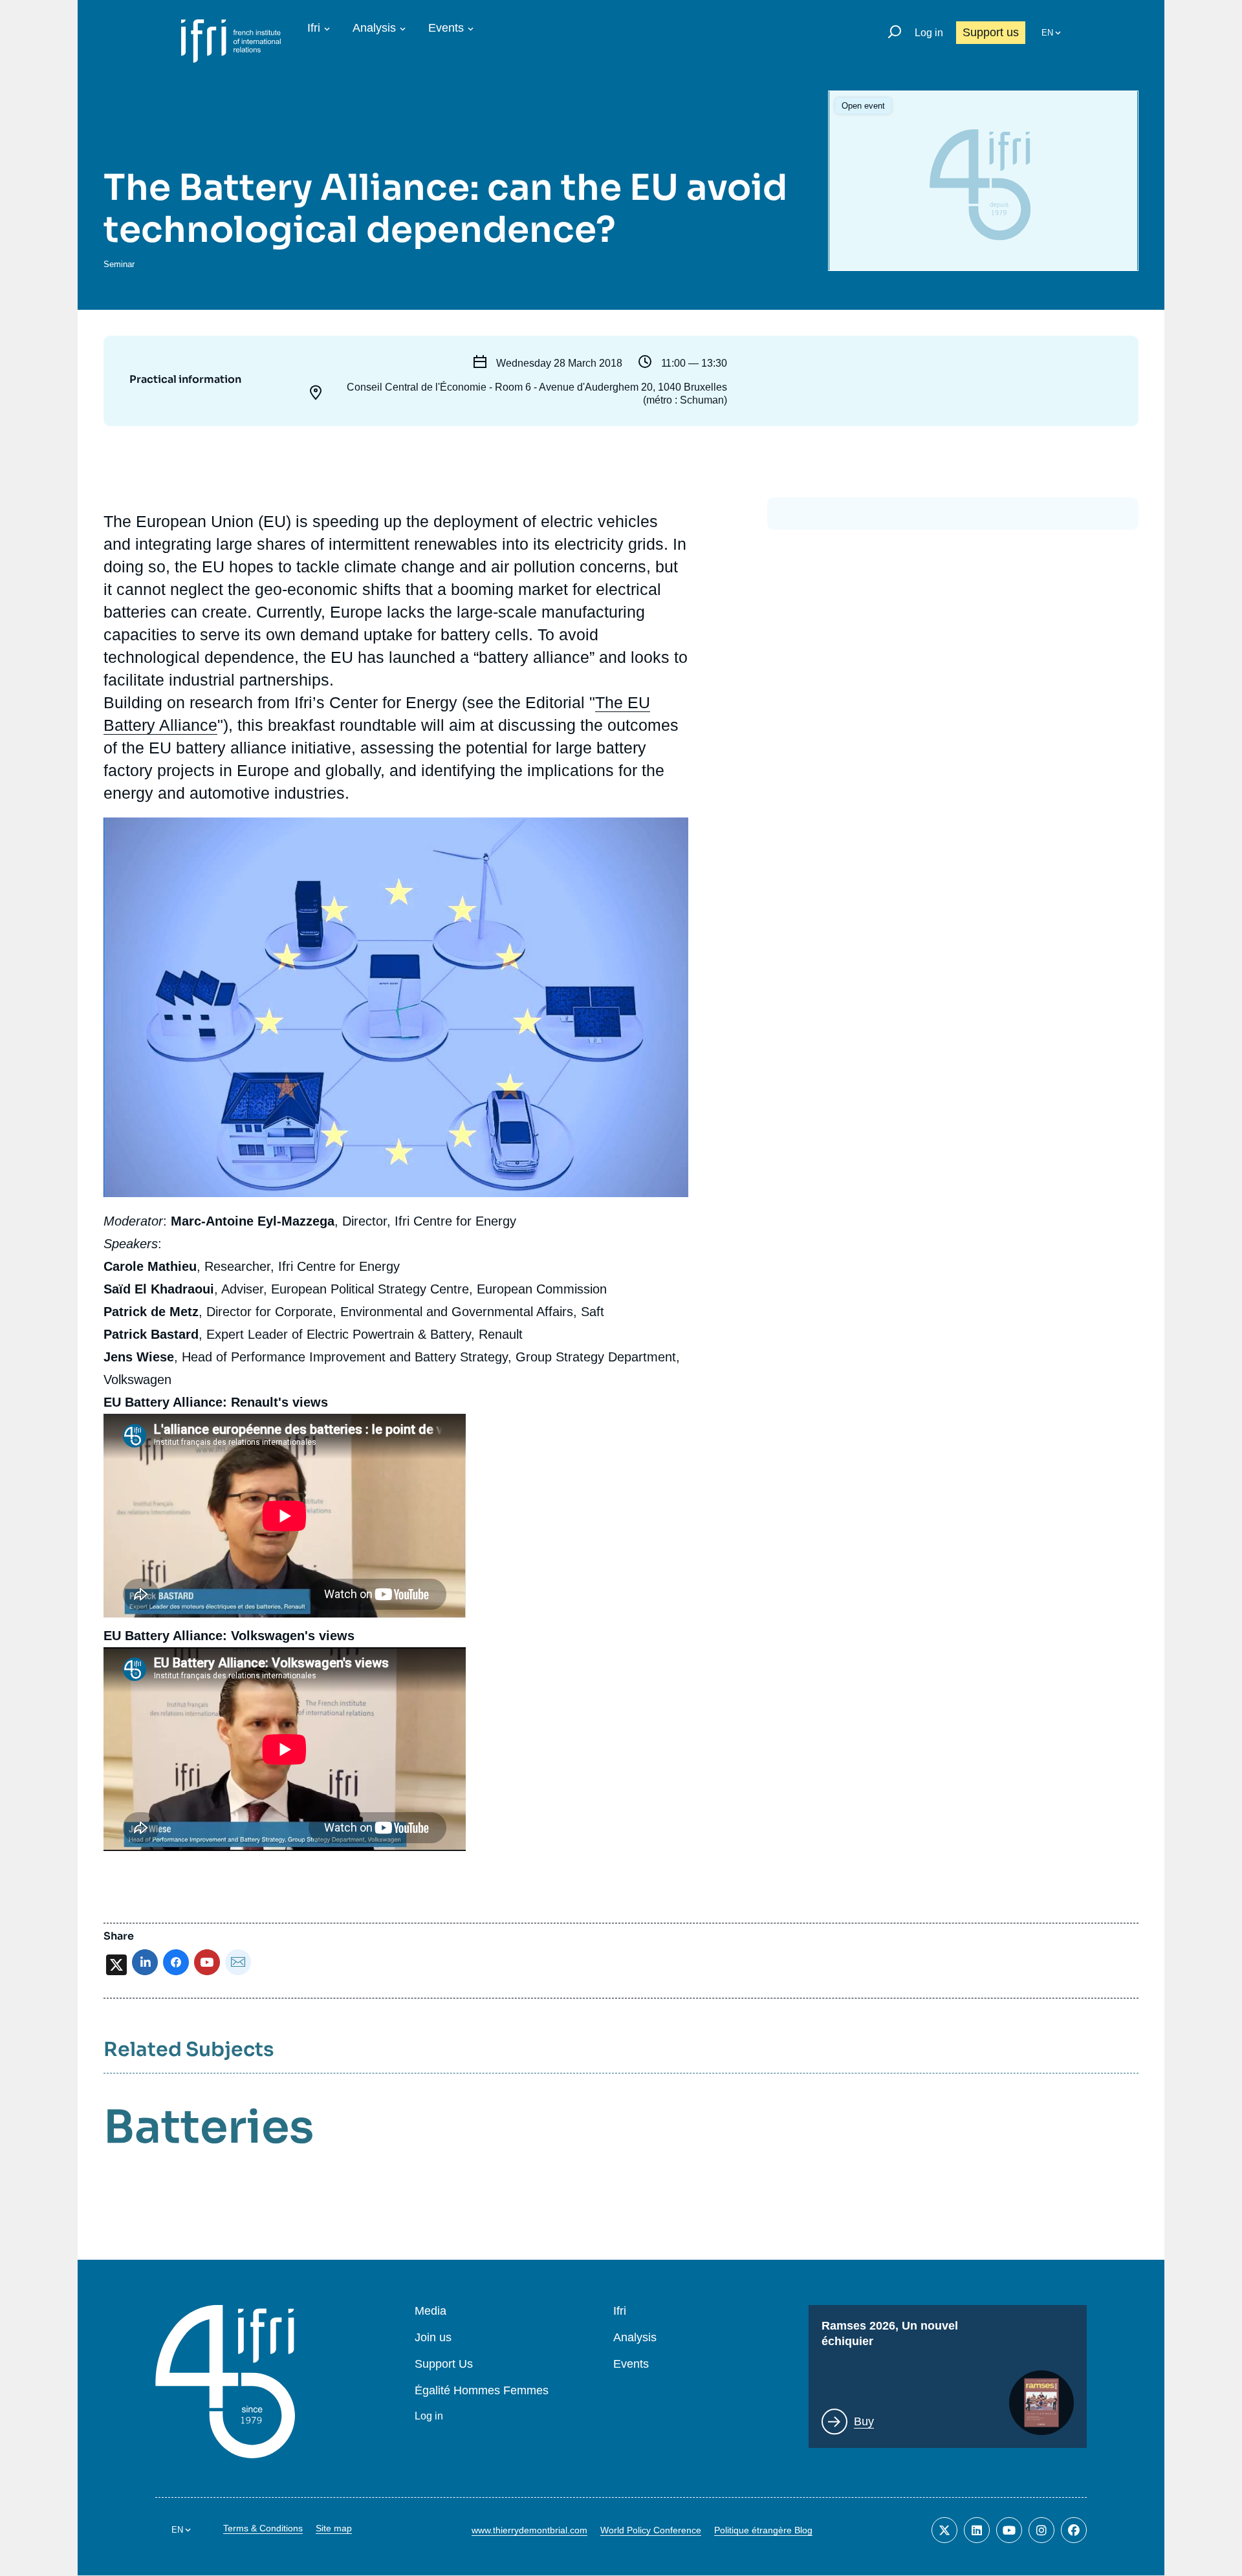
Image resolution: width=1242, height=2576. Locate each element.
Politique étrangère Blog (763, 2530)
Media (430, 2311)
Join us (433, 2338)
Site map (334, 2528)
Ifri (314, 28)
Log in (929, 33)
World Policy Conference (651, 2530)
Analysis (374, 28)
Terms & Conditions (263, 2528)
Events (446, 28)
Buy (864, 2421)
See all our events (180, 143)
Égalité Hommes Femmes (482, 2391)
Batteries (209, 2127)
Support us (991, 32)
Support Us (444, 2364)
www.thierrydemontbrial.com (529, 2530)
